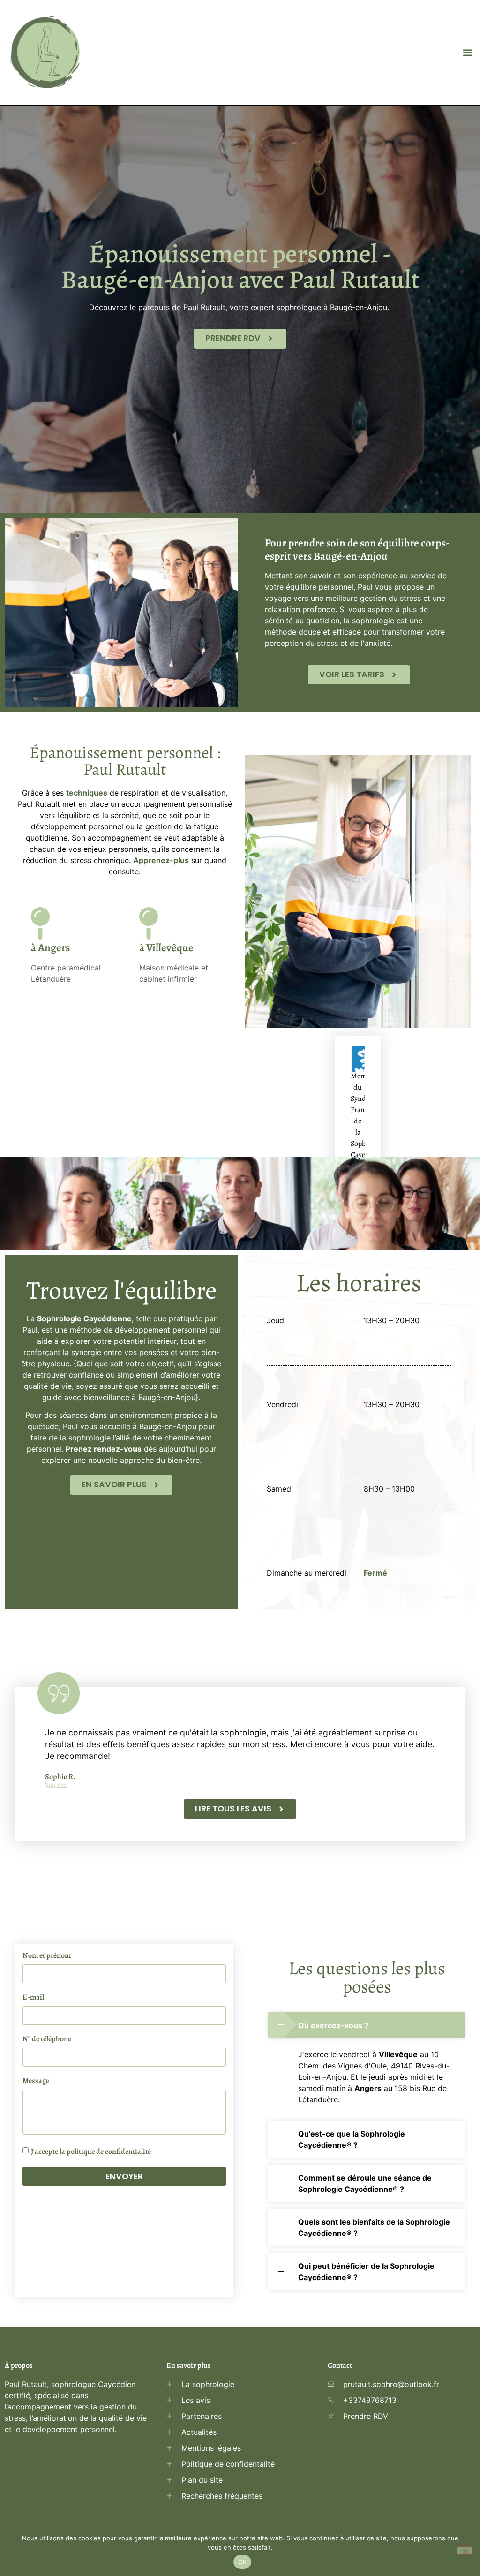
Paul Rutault (204, 307)
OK (243, 2562)
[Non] (465, 2551)
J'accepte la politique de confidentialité (91, 2152)
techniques (87, 793)
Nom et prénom (47, 1956)
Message (36, 2081)
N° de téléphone (47, 2040)
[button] (468, 53)
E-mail (33, 1998)
